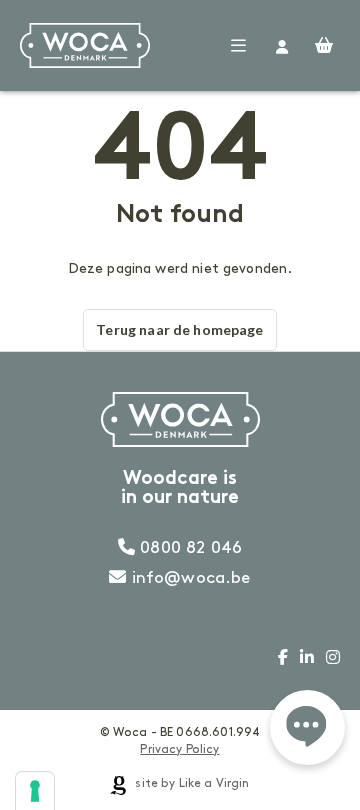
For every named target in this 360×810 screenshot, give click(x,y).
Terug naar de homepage (179, 329)
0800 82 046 (188, 548)
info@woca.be (188, 578)
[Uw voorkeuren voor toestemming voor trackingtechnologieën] (35, 791)
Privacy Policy (179, 749)
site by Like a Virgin (190, 783)
